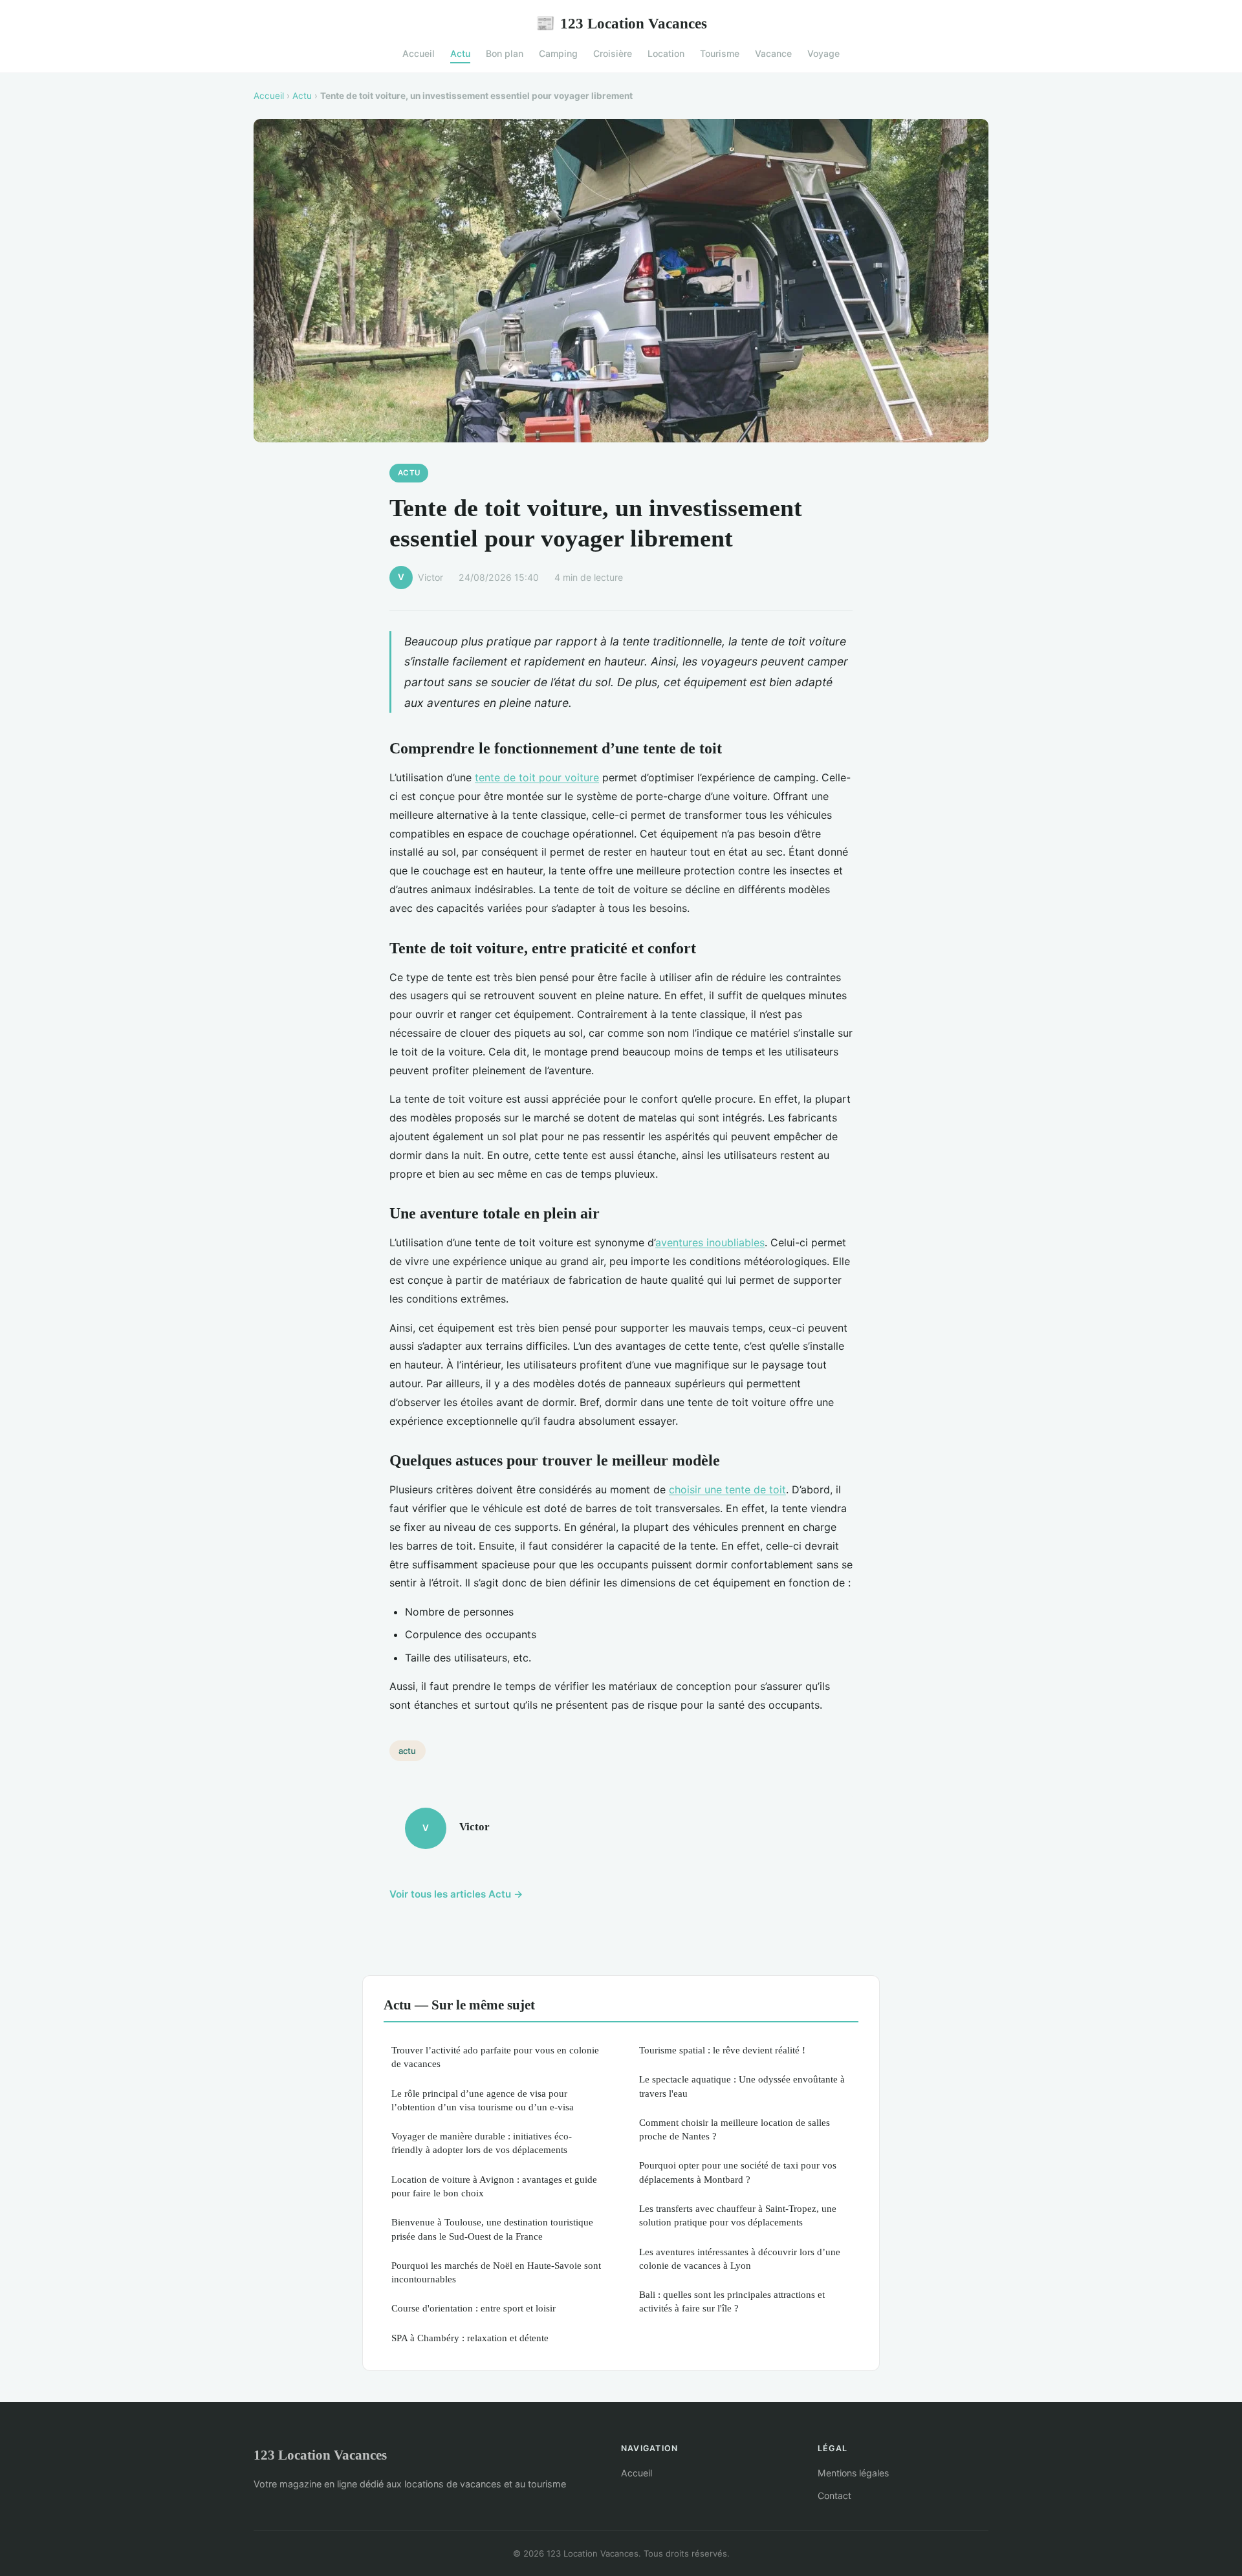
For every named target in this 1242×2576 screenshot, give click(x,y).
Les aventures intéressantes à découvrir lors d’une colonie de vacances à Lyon (740, 2258)
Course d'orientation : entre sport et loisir (474, 2308)
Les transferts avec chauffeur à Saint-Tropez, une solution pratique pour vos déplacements (738, 2215)
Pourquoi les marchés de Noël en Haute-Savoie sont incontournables (496, 2272)
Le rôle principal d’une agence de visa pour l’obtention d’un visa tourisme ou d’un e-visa (483, 2100)
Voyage (823, 53)
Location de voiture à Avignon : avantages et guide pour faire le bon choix (494, 2186)
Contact (834, 2495)
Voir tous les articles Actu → (456, 1894)
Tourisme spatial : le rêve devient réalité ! (722, 2050)
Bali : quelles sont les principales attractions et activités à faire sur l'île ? (732, 2301)
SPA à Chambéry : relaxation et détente (470, 2338)
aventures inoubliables (710, 1242)
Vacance (773, 53)
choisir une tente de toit (727, 1489)
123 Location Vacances (621, 23)
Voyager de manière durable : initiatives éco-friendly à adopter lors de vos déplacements (482, 2143)
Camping (558, 53)
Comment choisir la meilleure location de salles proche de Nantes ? (735, 2129)
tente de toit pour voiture (537, 777)
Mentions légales (853, 2473)
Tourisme (720, 53)
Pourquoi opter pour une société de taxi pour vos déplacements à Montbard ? (738, 2172)
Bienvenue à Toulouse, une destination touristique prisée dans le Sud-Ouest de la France (492, 2229)
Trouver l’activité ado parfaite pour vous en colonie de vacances (495, 2057)
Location (666, 53)
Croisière (613, 53)
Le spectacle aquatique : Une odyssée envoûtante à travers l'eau (742, 2086)
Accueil (419, 53)
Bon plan (505, 53)
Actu (460, 53)
